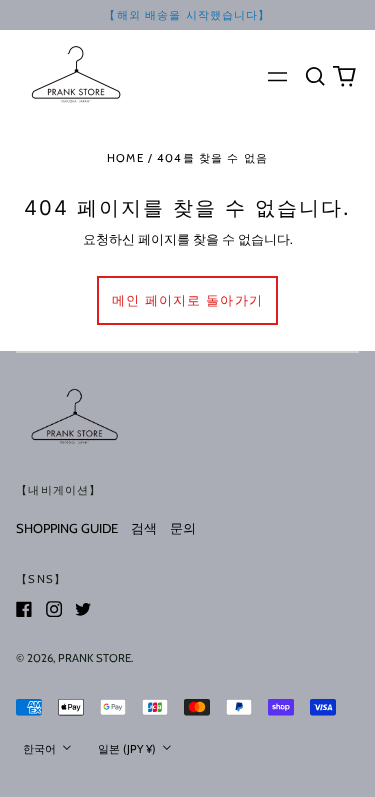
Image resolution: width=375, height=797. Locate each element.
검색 (144, 528)
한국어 (41, 749)
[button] (314, 75)
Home (125, 158)
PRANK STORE (94, 658)
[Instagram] (54, 609)
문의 (183, 528)
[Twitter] (83, 609)
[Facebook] (24, 609)
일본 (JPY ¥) (128, 749)
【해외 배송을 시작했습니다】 (187, 15)
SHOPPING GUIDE (67, 528)
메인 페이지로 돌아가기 (188, 300)
